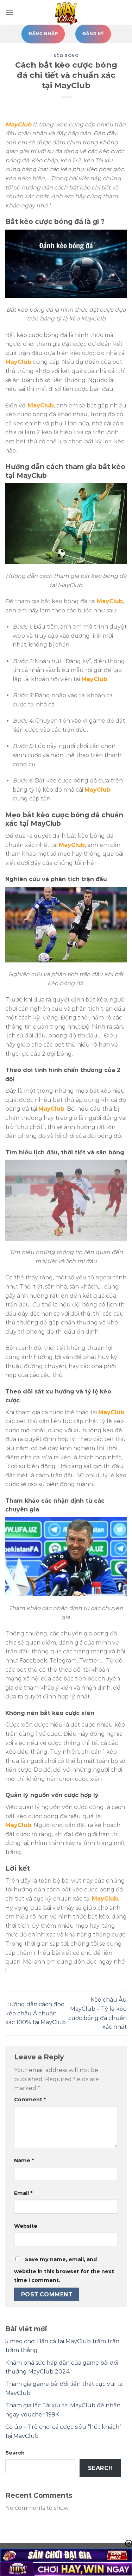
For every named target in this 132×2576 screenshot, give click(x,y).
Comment (30, 2100)
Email (23, 2193)
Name (24, 2160)
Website (26, 2226)
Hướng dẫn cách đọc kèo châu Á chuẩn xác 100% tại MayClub (36, 2013)
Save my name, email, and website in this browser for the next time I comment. (64, 2270)
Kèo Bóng (66, 56)
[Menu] (10, 12)
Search (15, 2453)
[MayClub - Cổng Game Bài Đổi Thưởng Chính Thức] (66, 12)
